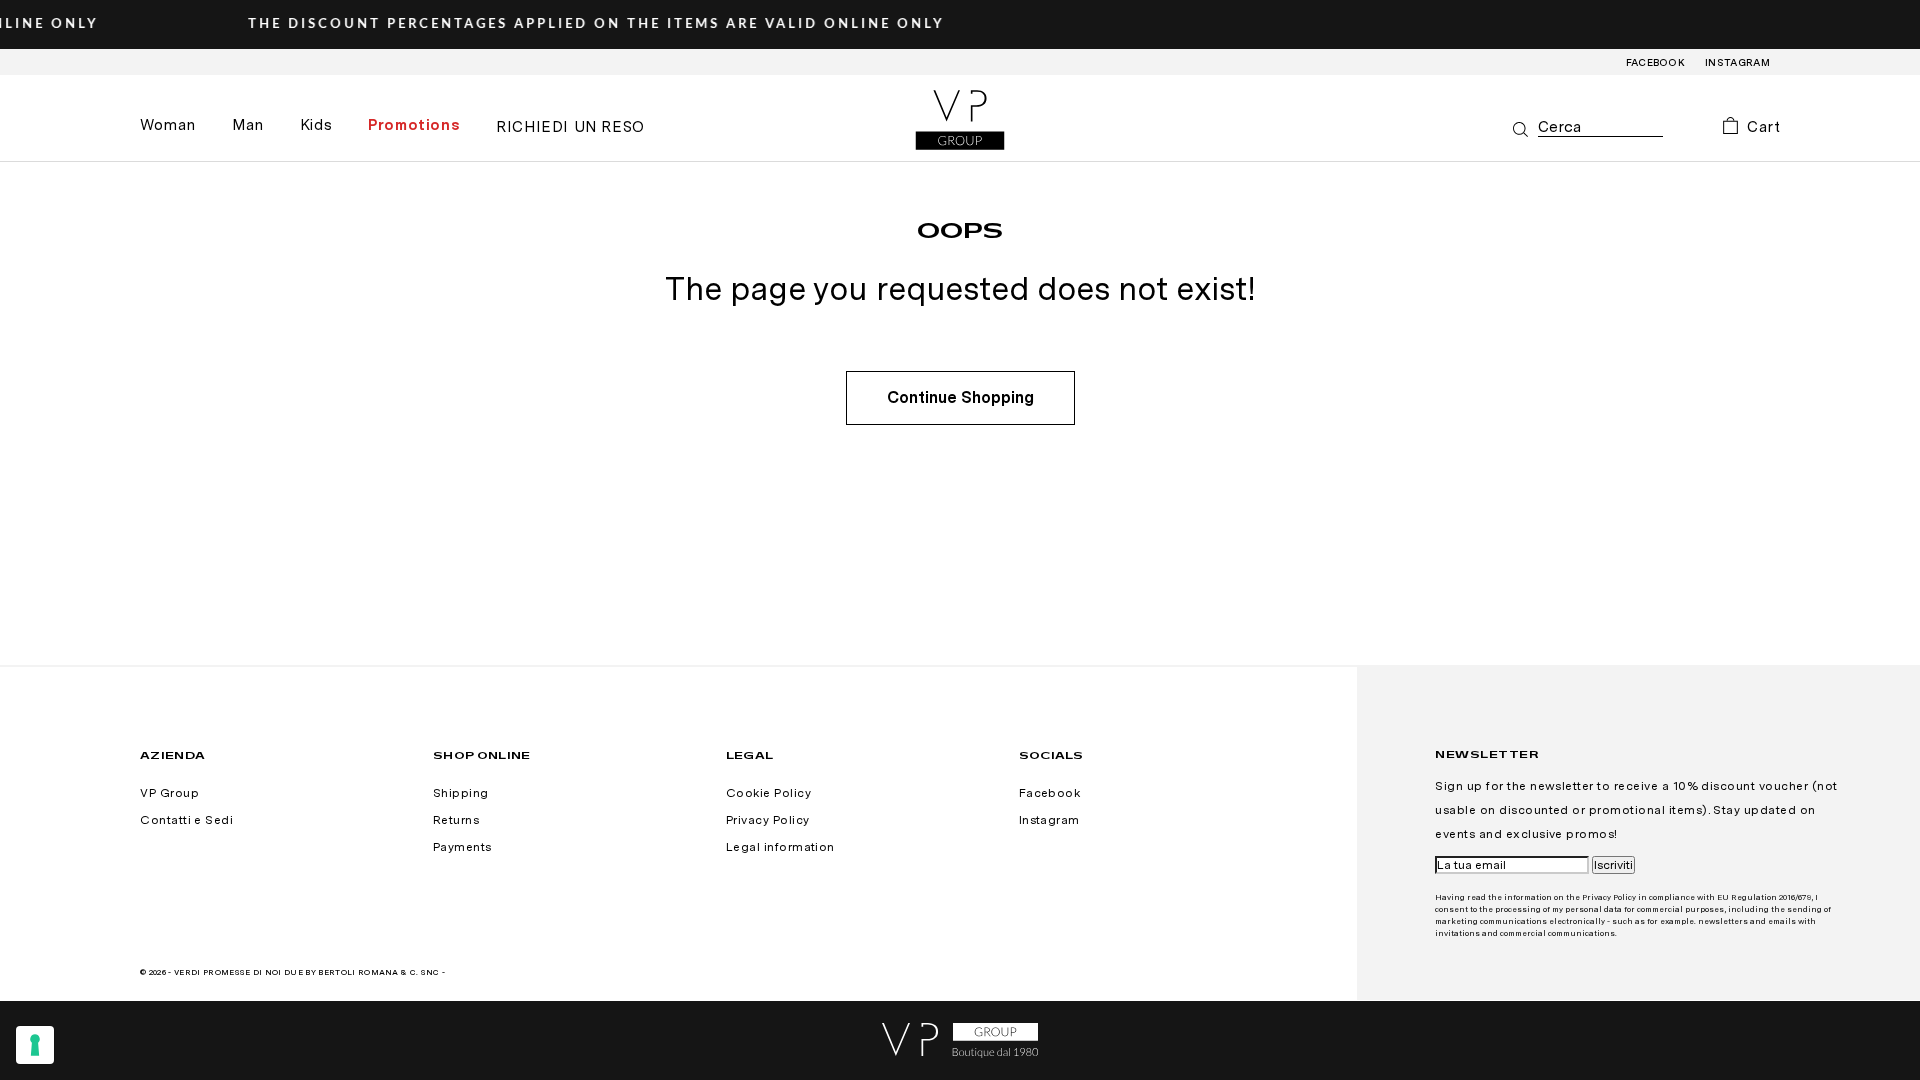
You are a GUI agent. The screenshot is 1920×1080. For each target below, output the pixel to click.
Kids (316, 125)
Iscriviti (1613, 865)
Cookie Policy (768, 793)
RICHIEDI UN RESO (570, 127)
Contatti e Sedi (186, 820)
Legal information (780, 847)
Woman (168, 125)
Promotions (414, 125)
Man (248, 125)
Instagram (1737, 62)
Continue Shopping (960, 397)
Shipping (461, 793)
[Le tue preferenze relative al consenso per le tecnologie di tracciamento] (35, 1045)
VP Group (169, 793)
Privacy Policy (768, 820)
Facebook (1656, 62)
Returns (456, 820)
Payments (462, 847)
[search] (1600, 127)
